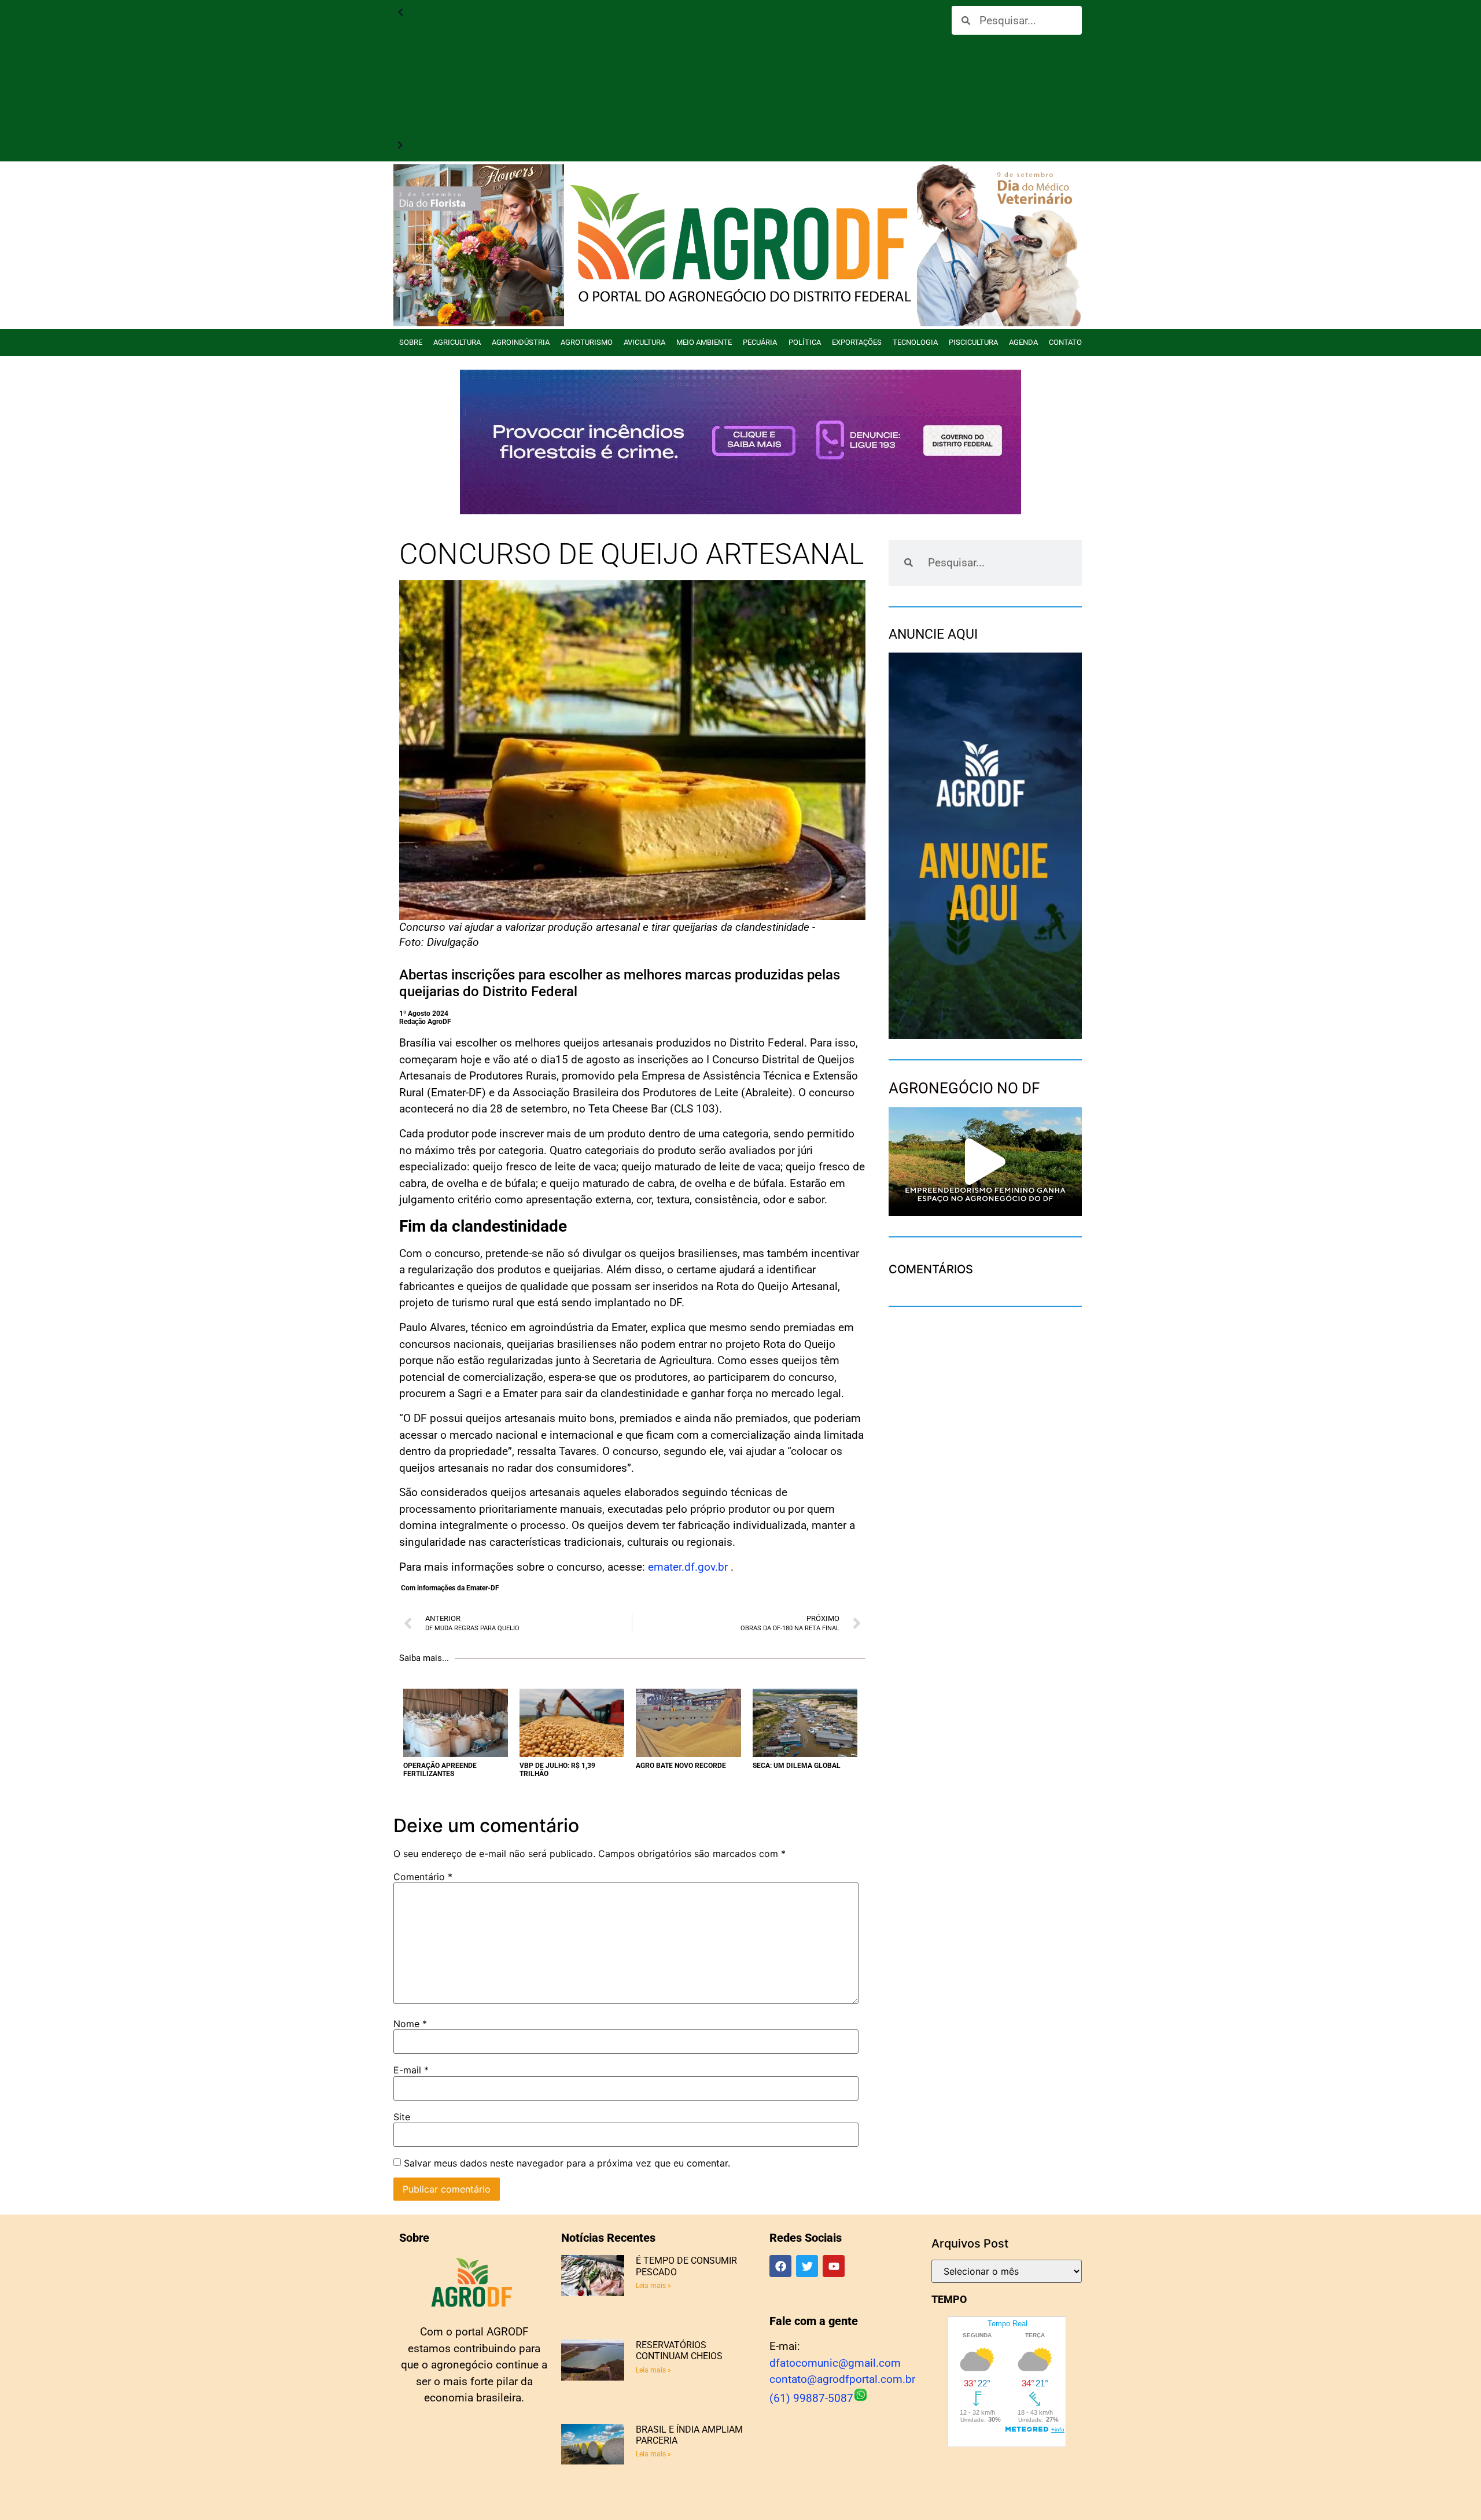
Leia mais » (653, 2286)
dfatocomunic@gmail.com (835, 2363)
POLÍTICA (805, 342)
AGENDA (1023, 342)
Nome (410, 2024)
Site (402, 2117)
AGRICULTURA (457, 342)
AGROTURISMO (587, 342)
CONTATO (1065, 342)
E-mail (411, 2070)
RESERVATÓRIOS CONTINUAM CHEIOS (679, 2350)
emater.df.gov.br (688, 1567)
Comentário (423, 1877)
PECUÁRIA (760, 342)
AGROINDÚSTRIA (521, 342)
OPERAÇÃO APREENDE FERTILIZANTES (440, 1770)
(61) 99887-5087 (811, 2398)
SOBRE (411, 342)
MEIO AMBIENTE (704, 342)
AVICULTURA (644, 342)
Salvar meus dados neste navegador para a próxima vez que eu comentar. (567, 2163)
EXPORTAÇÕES (857, 342)
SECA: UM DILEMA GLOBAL (797, 1766)
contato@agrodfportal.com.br (842, 2379)
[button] (985, 1162)
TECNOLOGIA (915, 342)
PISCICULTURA (973, 342)
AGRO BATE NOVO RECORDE (681, 1766)
